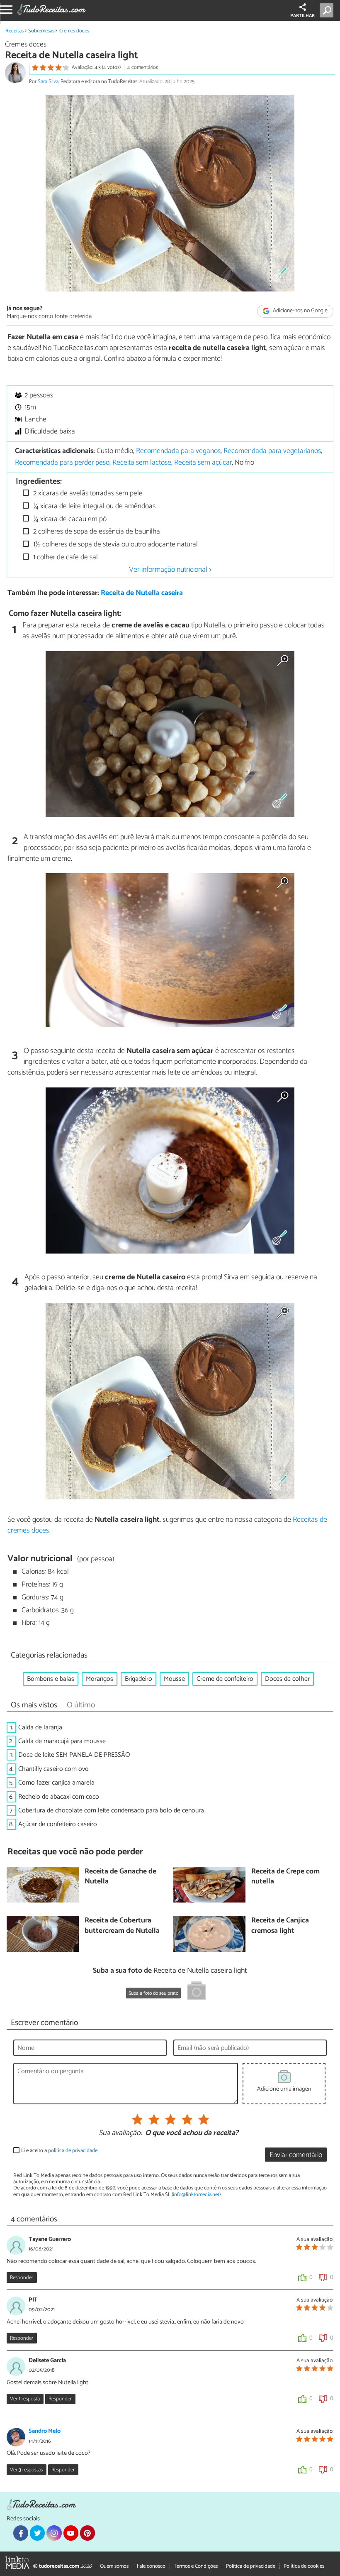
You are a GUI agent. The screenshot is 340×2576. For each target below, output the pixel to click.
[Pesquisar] (328, 10)
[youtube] (71, 2533)
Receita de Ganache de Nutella (120, 1877)
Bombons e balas (51, 1679)
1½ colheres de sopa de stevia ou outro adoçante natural (115, 545)
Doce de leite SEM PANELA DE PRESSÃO (74, 1755)
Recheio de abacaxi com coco (59, 1797)
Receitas (15, 31)
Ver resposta (25, 2399)
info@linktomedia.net (196, 2195)
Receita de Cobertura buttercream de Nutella (122, 1926)
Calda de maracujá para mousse (62, 1741)
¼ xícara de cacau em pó (69, 519)
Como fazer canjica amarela (56, 1783)
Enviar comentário (296, 2155)
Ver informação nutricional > (170, 570)
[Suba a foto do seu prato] (197, 1992)
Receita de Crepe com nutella (285, 1877)
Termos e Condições (196, 2566)
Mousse (174, 1679)
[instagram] (54, 2533)
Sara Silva (48, 82)
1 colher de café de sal (65, 557)
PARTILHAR (302, 16)
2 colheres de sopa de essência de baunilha (96, 532)
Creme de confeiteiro (225, 1679)
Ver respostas (26, 2470)
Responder (22, 2278)
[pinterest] (87, 2533)
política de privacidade (73, 2151)
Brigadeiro (138, 1679)
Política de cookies (304, 2566)
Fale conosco (151, 2566)
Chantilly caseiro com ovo (53, 1769)
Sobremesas (41, 31)
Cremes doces (74, 31)
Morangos (100, 1679)
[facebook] (21, 2533)
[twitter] (37, 2533)
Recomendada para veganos (178, 451)
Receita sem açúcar (203, 463)
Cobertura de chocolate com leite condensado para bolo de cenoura (111, 1811)
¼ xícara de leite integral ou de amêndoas (93, 506)
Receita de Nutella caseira (142, 593)
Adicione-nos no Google (300, 311)
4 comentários (143, 67)
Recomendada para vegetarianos (272, 451)
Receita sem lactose (142, 463)
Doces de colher (287, 1679)
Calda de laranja (40, 1728)
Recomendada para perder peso (62, 463)
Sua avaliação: (120, 2133)
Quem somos (114, 2566)
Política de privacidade (251, 2566)
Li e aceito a (59, 2151)
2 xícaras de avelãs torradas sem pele (87, 493)
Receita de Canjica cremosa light (280, 1926)
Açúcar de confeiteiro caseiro (58, 1824)
